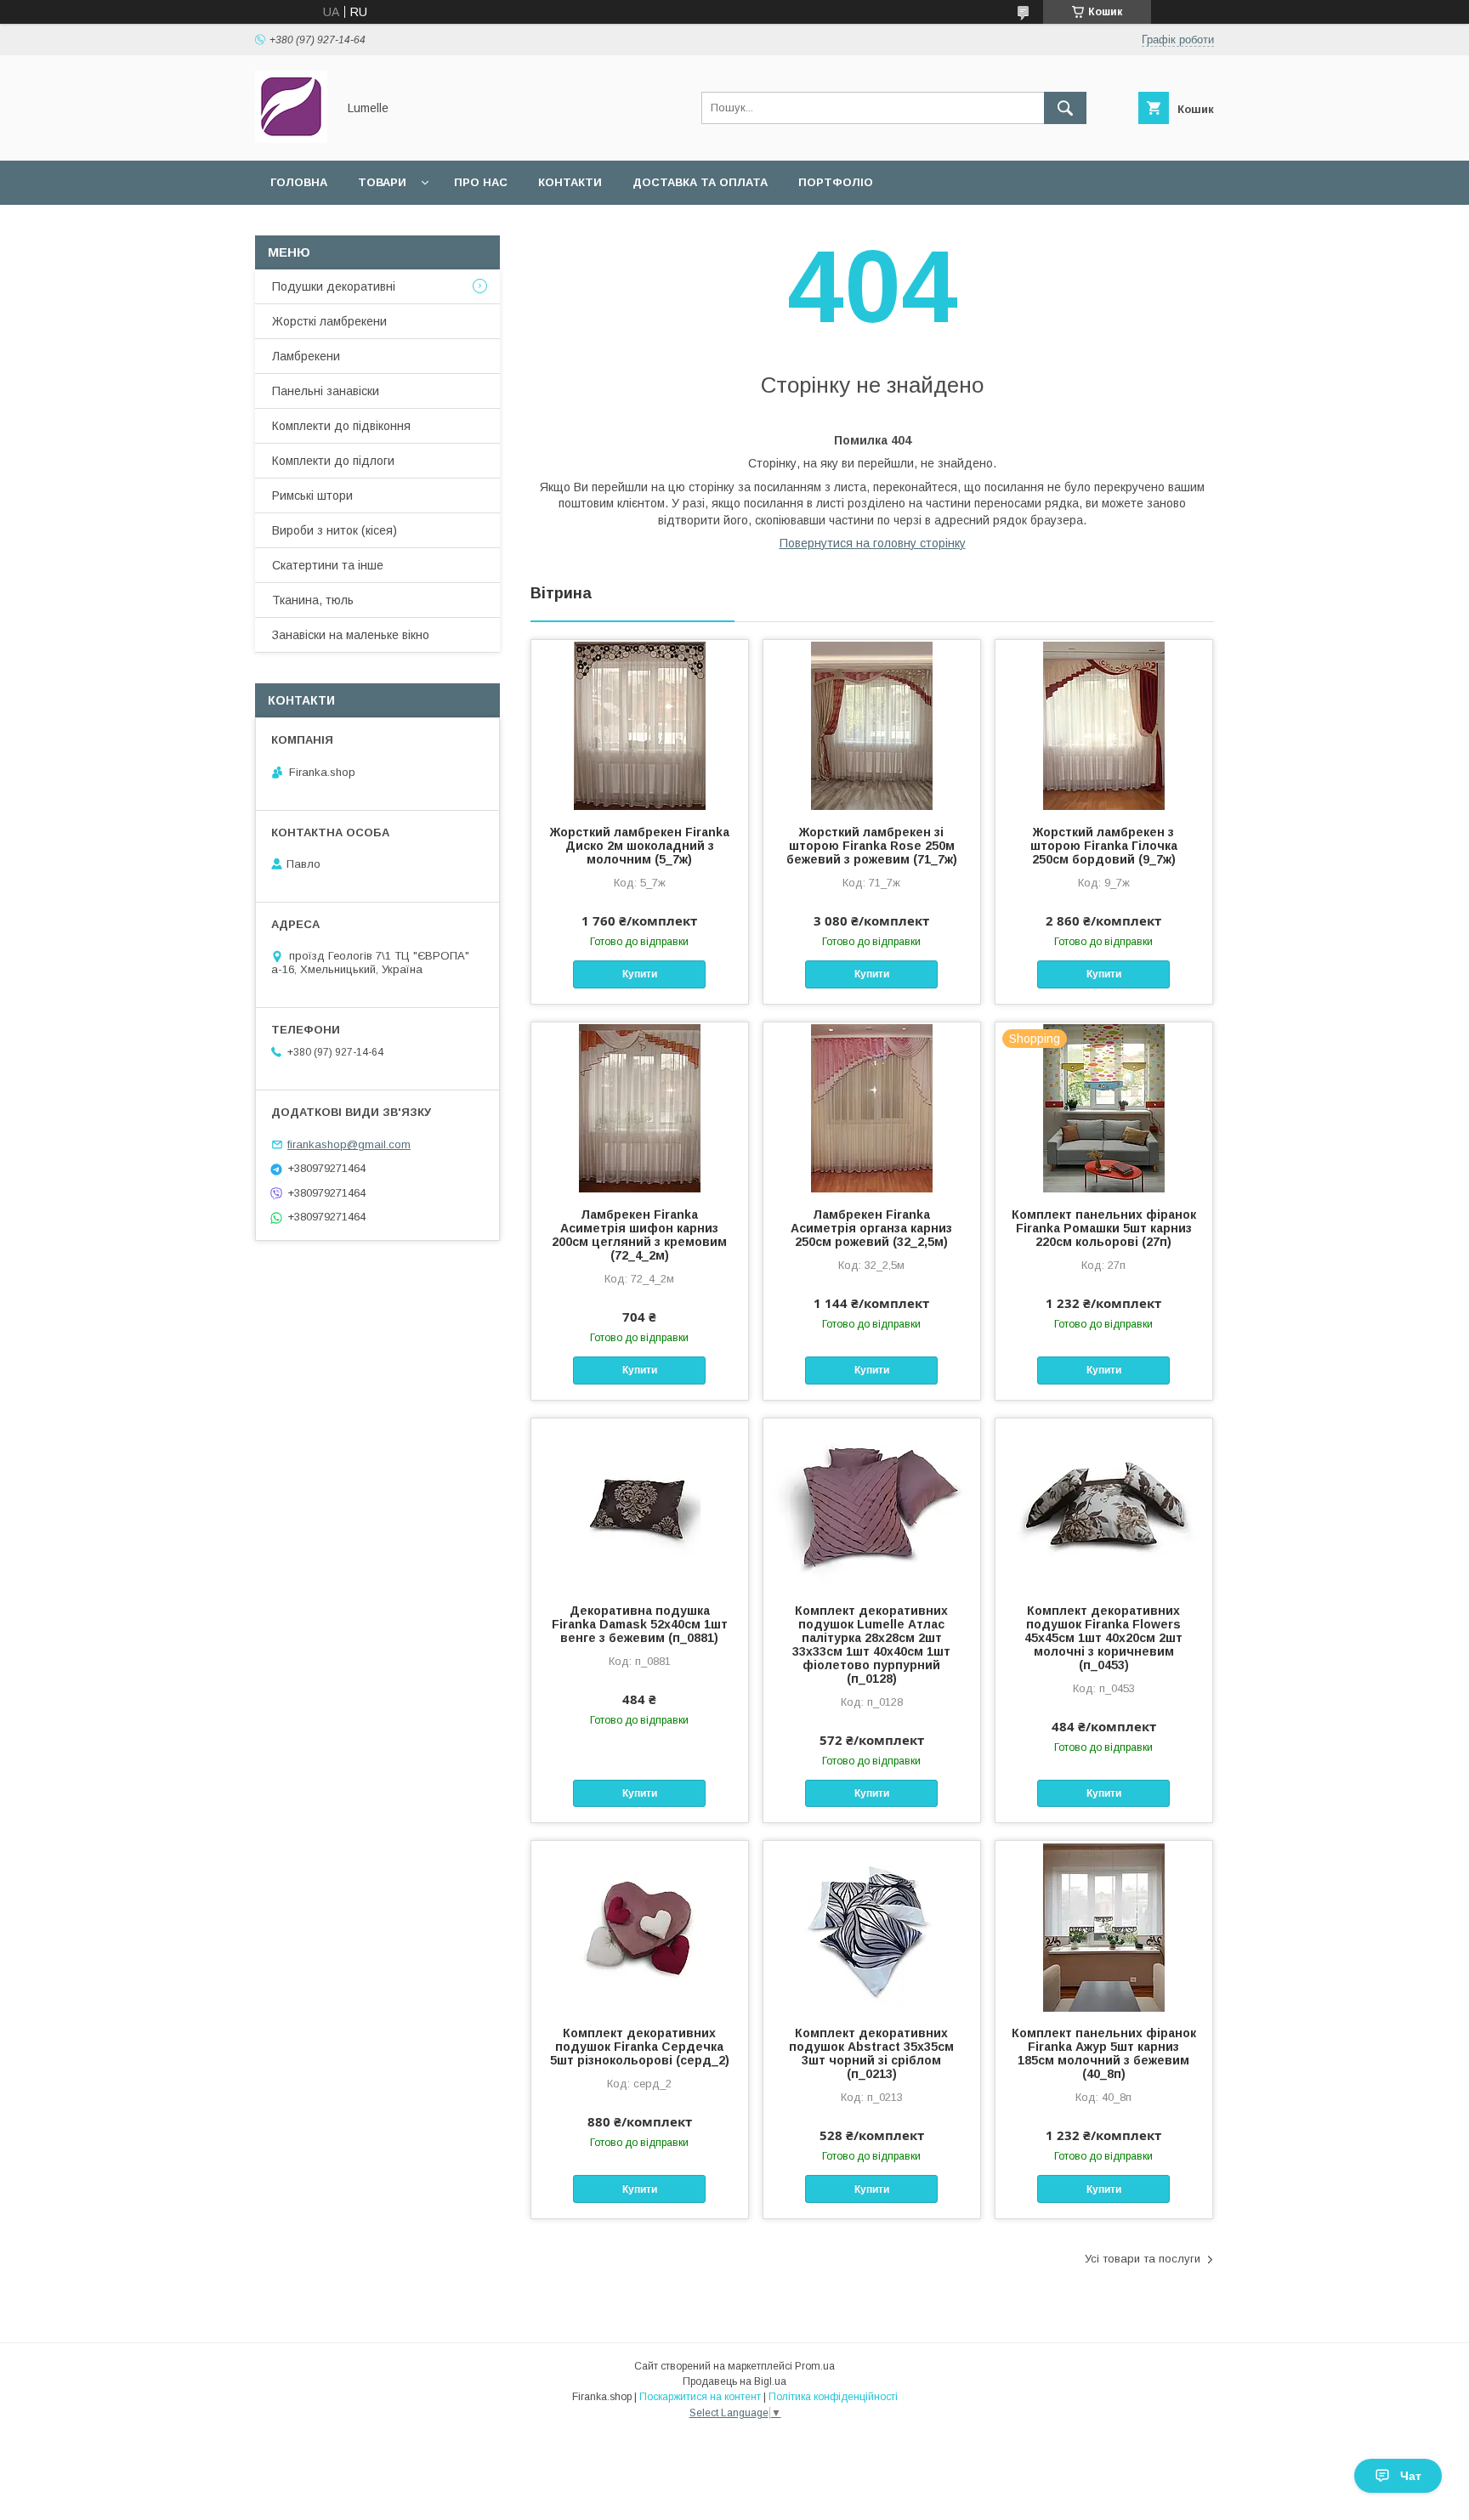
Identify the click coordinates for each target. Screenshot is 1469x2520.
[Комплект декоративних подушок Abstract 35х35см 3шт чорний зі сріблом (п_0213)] (872, 1926)
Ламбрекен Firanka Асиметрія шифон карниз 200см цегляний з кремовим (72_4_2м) (639, 1235)
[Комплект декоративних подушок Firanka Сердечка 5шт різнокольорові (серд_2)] (640, 1926)
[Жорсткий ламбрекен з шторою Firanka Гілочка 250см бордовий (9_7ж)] (1104, 725)
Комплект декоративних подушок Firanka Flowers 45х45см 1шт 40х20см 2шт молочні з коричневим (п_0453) (1103, 1638)
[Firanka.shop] (291, 139)
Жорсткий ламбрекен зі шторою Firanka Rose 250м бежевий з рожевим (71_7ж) (872, 846)
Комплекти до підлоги (333, 461)
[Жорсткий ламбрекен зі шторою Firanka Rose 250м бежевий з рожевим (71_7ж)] (872, 725)
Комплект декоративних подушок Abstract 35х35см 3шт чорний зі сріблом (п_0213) (871, 2053)
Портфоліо (836, 182)
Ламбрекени (306, 356)
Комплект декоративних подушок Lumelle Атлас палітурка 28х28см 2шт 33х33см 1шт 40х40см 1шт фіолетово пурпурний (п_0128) (871, 1645)
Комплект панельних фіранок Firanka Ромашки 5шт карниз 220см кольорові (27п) (1104, 1228)
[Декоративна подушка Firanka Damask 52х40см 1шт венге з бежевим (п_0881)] (640, 1504)
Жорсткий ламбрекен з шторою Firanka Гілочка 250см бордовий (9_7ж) (1104, 846)
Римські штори (312, 496)
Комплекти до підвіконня (341, 426)
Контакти (570, 182)
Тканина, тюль (313, 600)
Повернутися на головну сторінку (873, 543)
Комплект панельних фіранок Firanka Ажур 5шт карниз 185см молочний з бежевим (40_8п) (1104, 2053)
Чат (1411, 2476)
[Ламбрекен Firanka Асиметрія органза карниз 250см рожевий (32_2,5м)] (872, 1107)
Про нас (481, 182)
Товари (382, 182)
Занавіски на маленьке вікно (351, 635)
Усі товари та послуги (1143, 2259)
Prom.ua (815, 2366)
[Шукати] (1065, 108)
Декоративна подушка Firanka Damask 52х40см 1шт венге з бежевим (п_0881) (640, 1624)
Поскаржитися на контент (700, 2397)
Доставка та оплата (700, 182)
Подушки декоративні (334, 286)
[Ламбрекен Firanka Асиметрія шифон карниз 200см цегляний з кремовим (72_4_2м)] (640, 1107)
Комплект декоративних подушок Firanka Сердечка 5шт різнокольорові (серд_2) (640, 2047)
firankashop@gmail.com (349, 1144)
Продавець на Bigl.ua (734, 2381)
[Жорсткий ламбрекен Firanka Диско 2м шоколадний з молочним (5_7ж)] (640, 725)
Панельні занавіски (326, 391)
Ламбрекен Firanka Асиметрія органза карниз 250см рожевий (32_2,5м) (871, 1228)
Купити (640, 974)
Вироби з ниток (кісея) (335, 530)
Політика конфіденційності (833, 2397)
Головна (299, 182)
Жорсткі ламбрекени (329, 321)
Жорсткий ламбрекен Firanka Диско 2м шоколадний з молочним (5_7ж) (640, 846)
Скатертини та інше (328, 565)
